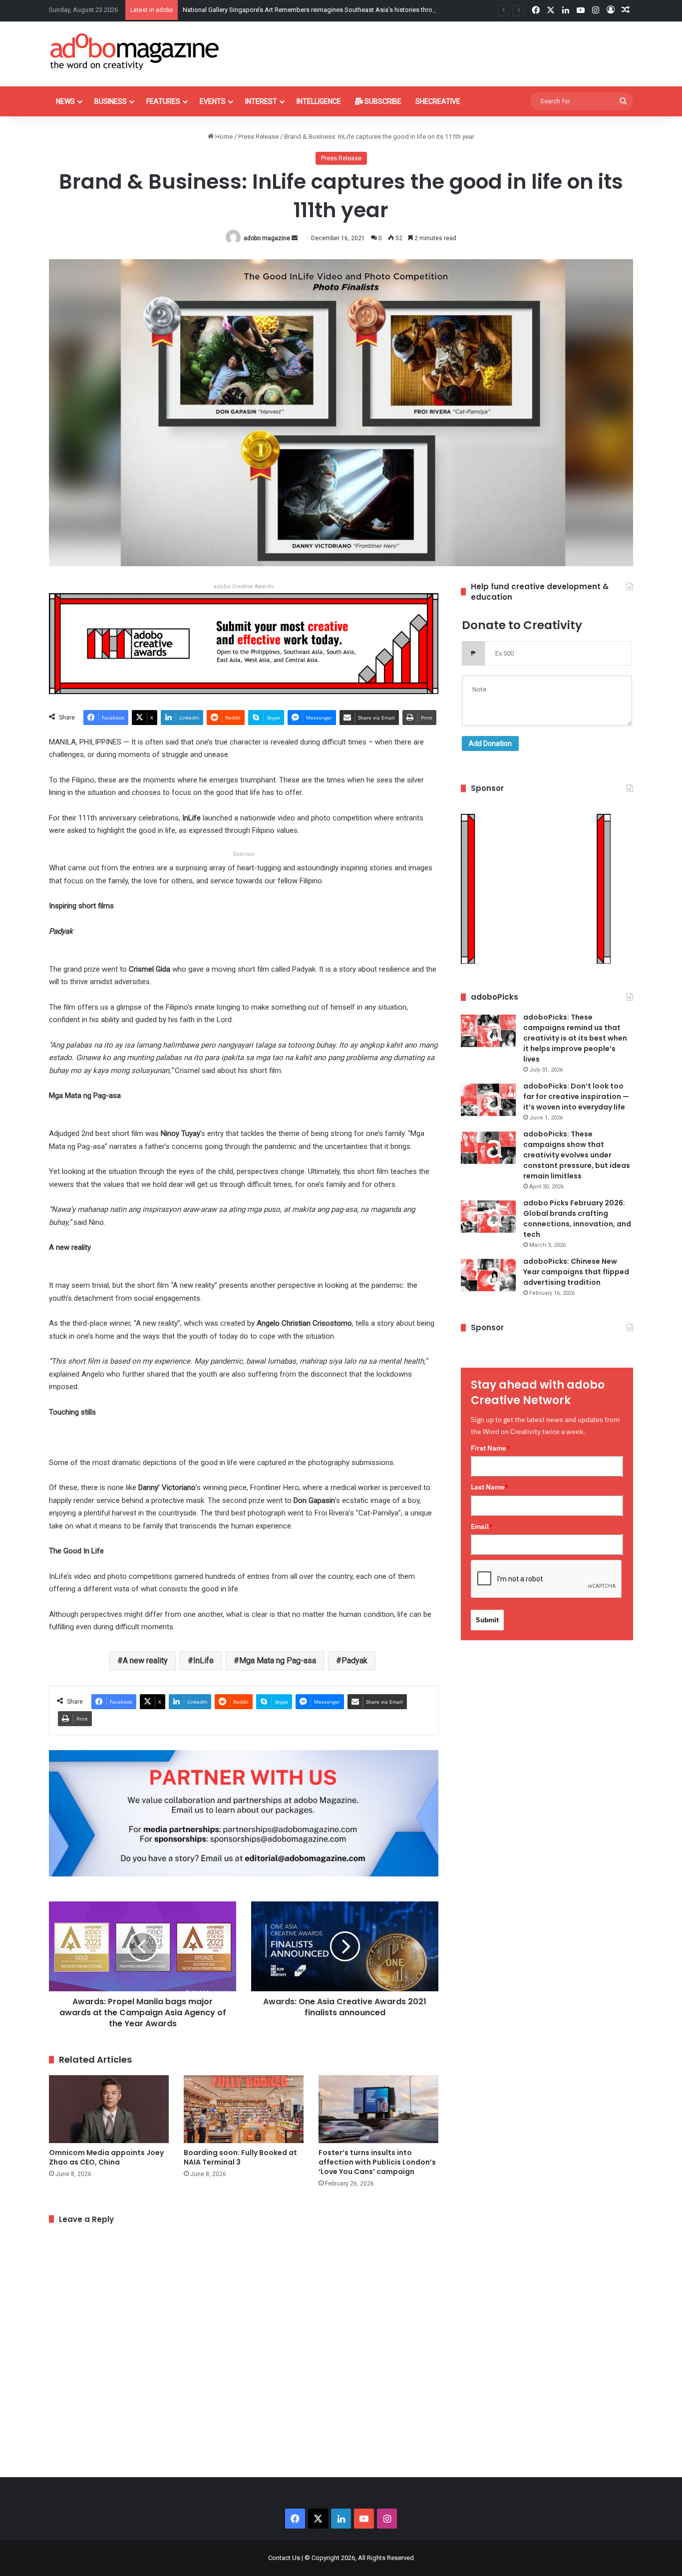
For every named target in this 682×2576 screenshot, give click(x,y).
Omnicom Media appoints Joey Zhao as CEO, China (106, 2157)
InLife (203, 1660)
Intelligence (319, 101)
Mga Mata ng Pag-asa (278, 1660)
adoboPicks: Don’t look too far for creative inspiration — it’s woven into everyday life (576, 1097)
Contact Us (284, 2558)
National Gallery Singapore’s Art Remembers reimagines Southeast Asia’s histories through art (318, 10)
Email (482, 1526)
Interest (261, 101)
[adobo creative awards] (244, 643)
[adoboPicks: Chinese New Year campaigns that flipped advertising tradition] (488, 1275)
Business (111, 101)
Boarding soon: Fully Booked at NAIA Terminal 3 (240, 2157)
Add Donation (490, 743)
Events (213, 101)
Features (163, 101)
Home (223, 137)
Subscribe (382, 101)
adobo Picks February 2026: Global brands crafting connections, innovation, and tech (577, 1219)
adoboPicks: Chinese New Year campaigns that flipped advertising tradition (576, 1272)
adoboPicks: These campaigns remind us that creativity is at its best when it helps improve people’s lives (575, 1038)
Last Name (490, 1487)
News (65, 101)
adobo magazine (267, 238)
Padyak (354, 1660)
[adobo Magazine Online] (135, 51)
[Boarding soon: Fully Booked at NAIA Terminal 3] (244, 2109)
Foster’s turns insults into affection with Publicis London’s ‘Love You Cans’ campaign (377, 2162)
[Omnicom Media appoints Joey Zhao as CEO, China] (109, 2109)
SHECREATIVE (438, 101)
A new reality (145, 1660)
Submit (487, 1620)
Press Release (258, 137)
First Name (491, 1448)
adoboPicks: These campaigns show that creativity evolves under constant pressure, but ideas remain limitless (577, 1155)
